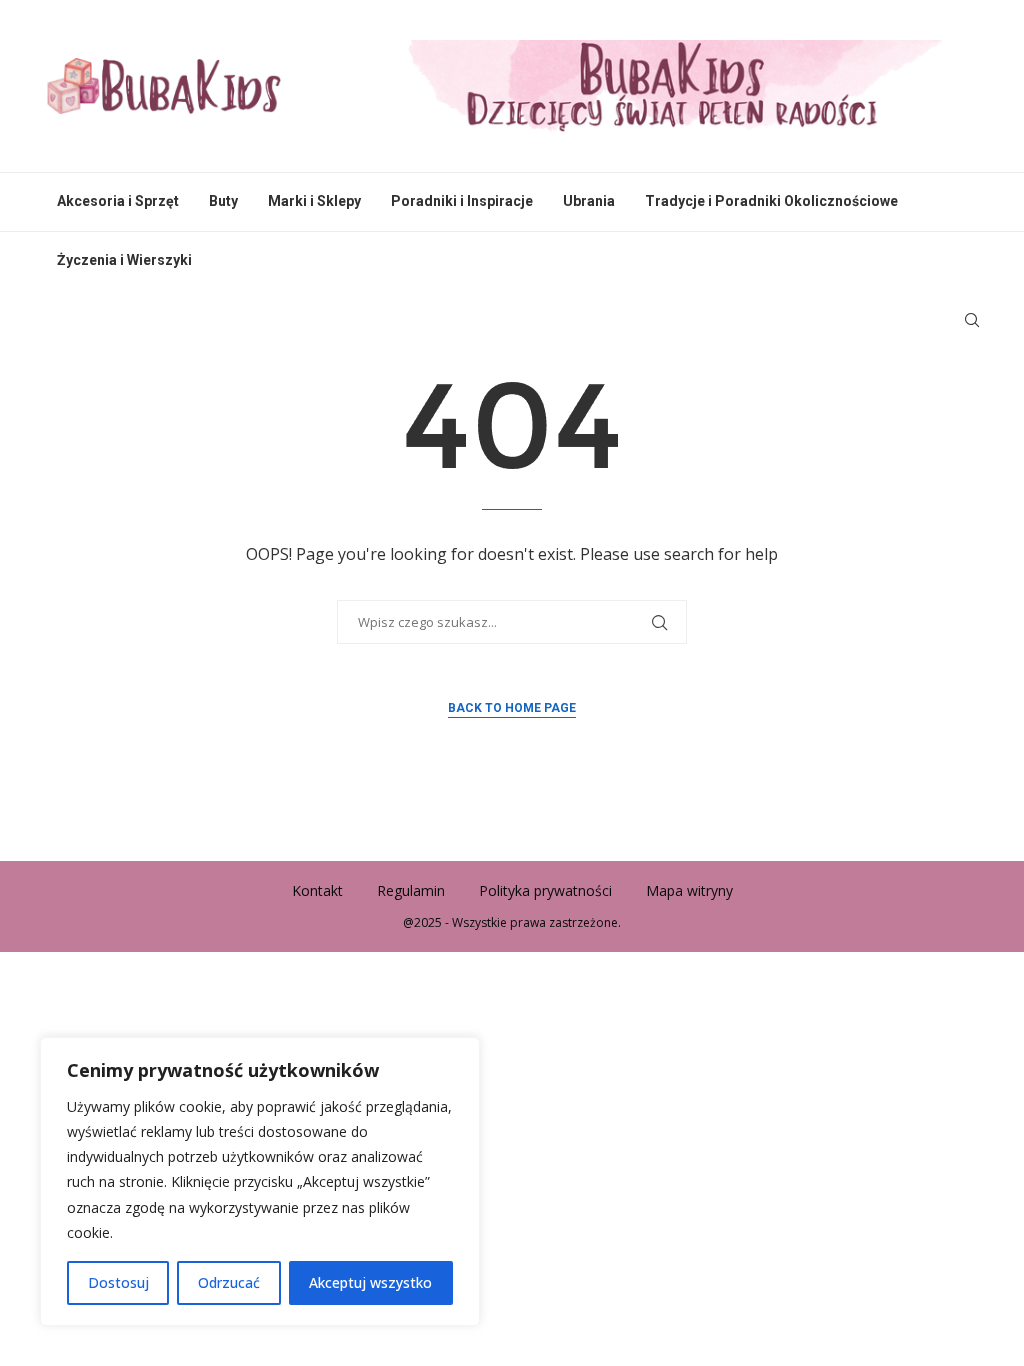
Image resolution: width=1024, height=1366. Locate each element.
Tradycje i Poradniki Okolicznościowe (771, 201)
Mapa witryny (689, 890)
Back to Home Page (512, 708)
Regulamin (411, 890)
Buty (223, 201)
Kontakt (317, 890)
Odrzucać (229, 1282)
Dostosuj (118, 1282)
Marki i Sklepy (314, 201)
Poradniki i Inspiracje (462, 201)
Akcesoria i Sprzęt (118, 201)
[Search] (972, 320)
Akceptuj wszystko (370, 1282)
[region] (260, 1181)
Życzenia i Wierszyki (124, 260)
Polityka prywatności (545, 890)
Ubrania (589, 201)
